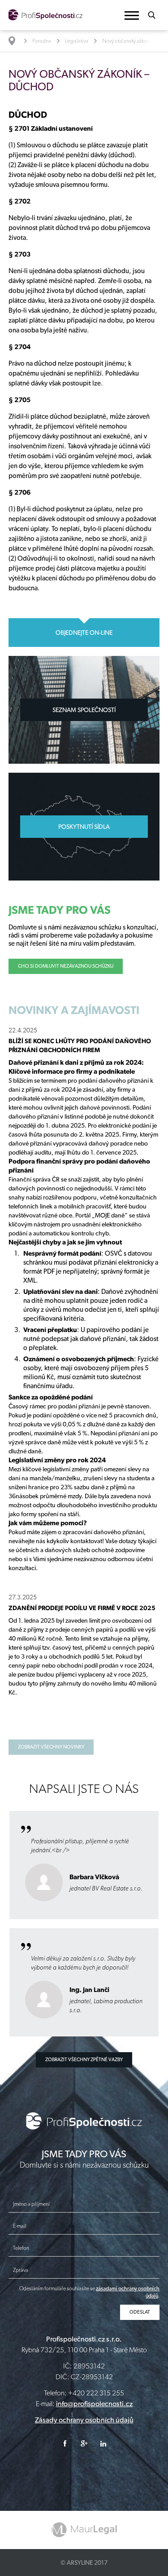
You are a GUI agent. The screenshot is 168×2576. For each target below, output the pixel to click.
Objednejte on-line (84, 633)
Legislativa (77, 41)
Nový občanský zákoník (128, 41)
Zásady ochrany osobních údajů (84, 2420)
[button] (132, 15)
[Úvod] (16, 41)
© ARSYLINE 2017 (84, 2563)
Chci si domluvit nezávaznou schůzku (66, 966)
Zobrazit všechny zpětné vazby (84, 2060)
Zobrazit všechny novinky (51, 1747)
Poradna (42, 41)
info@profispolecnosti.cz (94, 2404)
